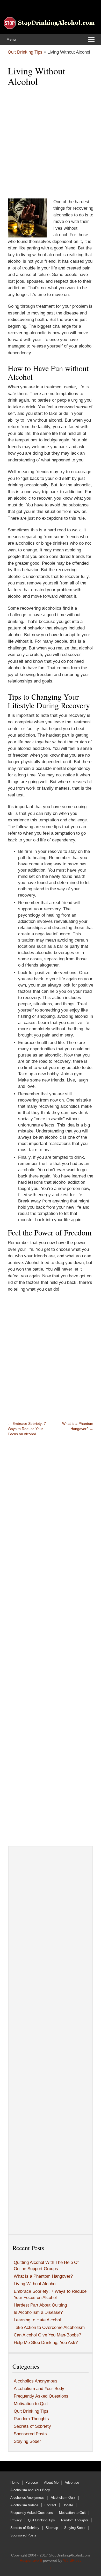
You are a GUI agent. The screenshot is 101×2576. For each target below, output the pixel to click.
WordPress (72, 2560)
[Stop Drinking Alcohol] (49, 23)
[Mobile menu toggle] (91, 40)
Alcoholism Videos (24, 2505)
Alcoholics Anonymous (36, 2381)
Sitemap (52, 2528)
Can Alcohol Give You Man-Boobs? (47, 2335)
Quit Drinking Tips (25, 52)
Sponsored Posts (30, 2434)
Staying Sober (27, 2441)
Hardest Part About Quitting (40, 2305)
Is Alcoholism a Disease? (38, 2312)
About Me (51, 2482)
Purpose (32, 2482)
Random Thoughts (31, 2419)
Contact (50, 2505)
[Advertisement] (51, 143)
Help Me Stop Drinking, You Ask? (46, 2343)
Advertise (72, 2482)
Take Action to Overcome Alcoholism (49, 2327)
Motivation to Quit (31, 2404)
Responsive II (31, 2560)
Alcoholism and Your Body (39, 2389)
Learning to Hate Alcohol (37, 2320)
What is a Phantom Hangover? (43, 2276)
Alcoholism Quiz (63, 2498)
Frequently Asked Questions (41, 2396)
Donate (68, 2505)
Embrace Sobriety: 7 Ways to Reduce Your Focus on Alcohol (27, 1429)
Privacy (16, 2520)
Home (15, 2482)
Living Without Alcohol (35, 2284)
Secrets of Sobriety (32, 2426)
